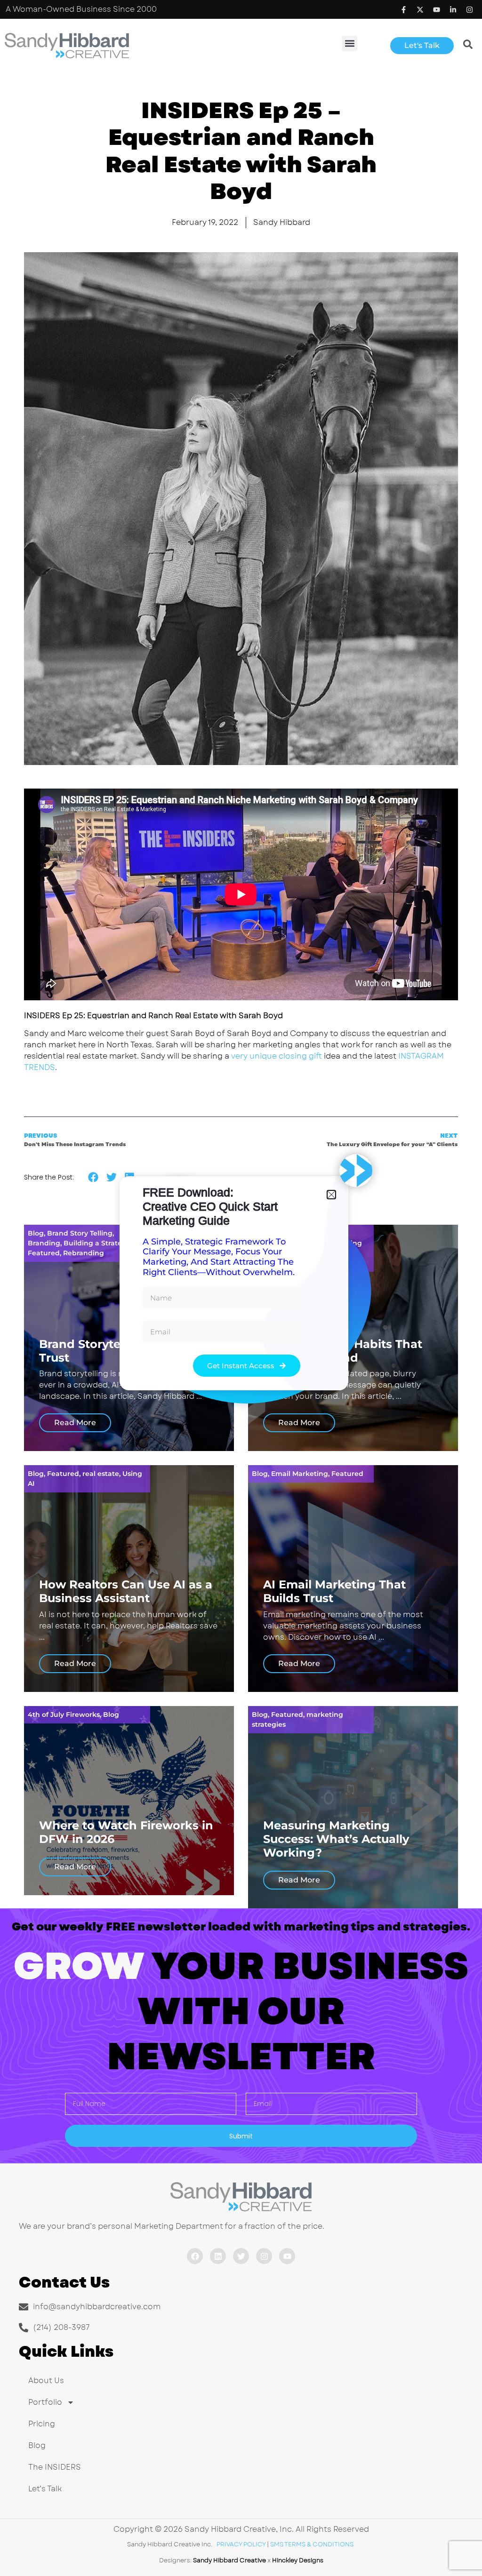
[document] (241, 1288)
